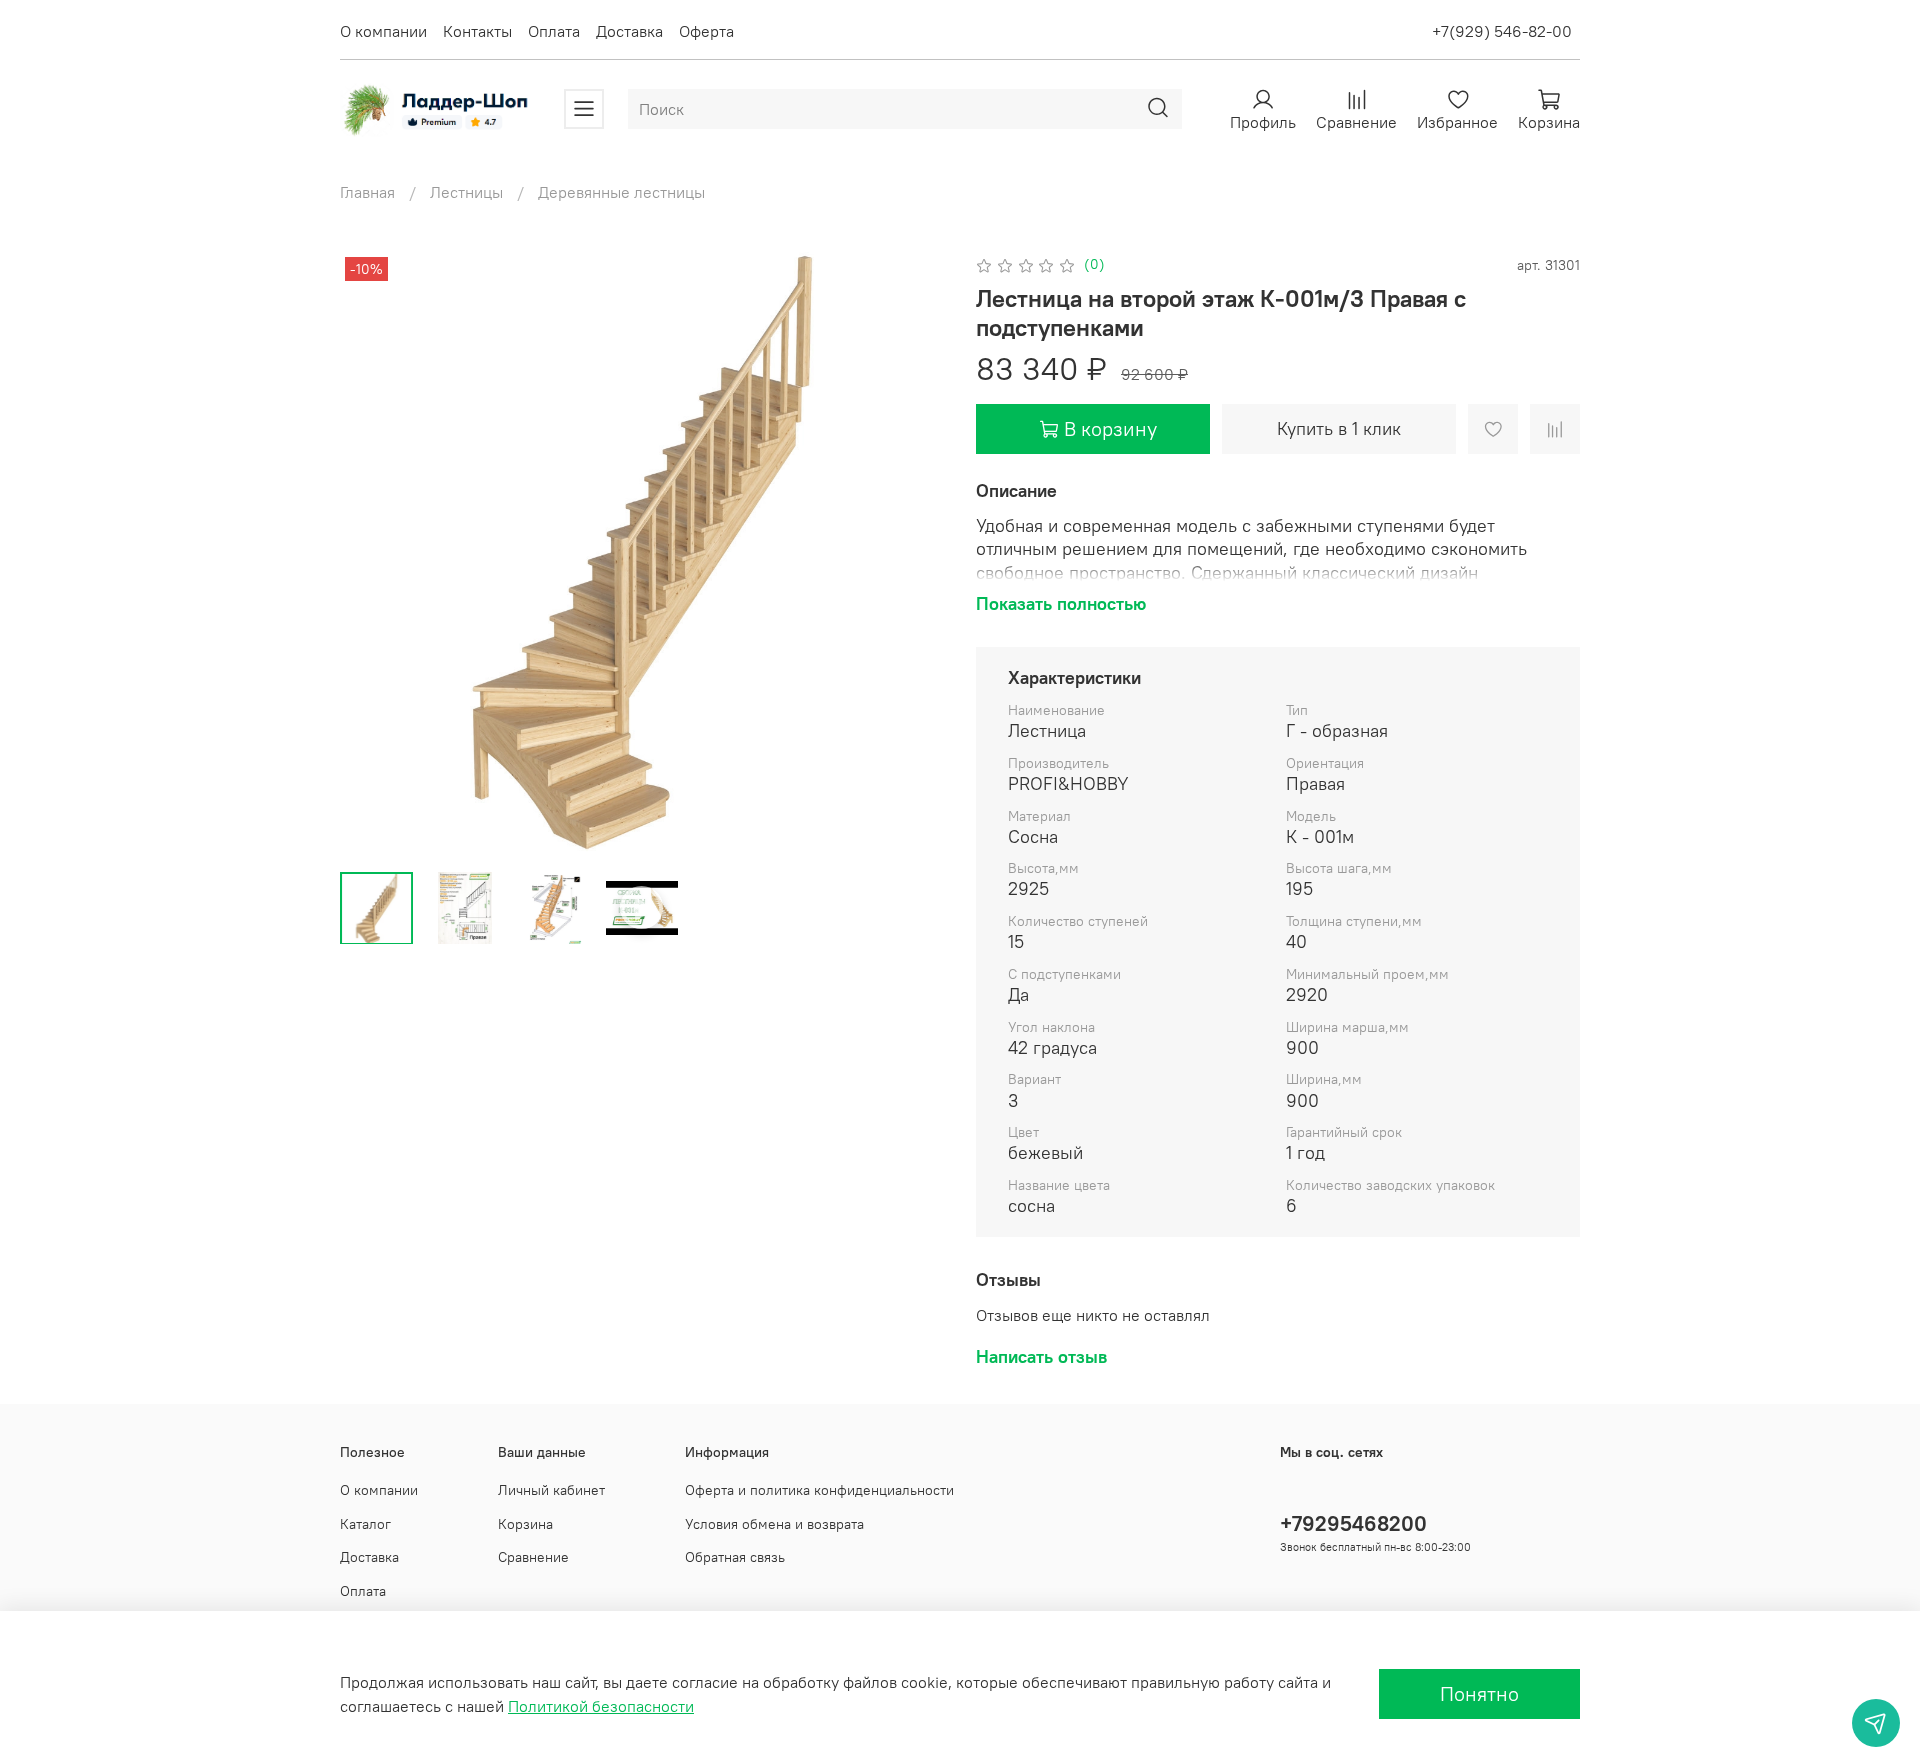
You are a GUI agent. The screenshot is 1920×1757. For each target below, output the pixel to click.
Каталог (365, 1524)
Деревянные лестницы (621, 192)
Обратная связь (735, 1557)
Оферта (706, 31)
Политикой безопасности (601, 1706)
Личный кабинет (551, 1490)
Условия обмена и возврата (774, 1524)
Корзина (525, 1524)
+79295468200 (1353, 1523)
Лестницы (466, 192)
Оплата (554, 31)
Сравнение (533, 1557)
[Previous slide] (372, 554)
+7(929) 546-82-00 (1502, 31)
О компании (383, 31)
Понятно (1479, 1693)
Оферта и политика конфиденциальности (819, 1490)
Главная (367, 192)
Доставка (629, 31)
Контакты (477, 31)
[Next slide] (912, 554)
